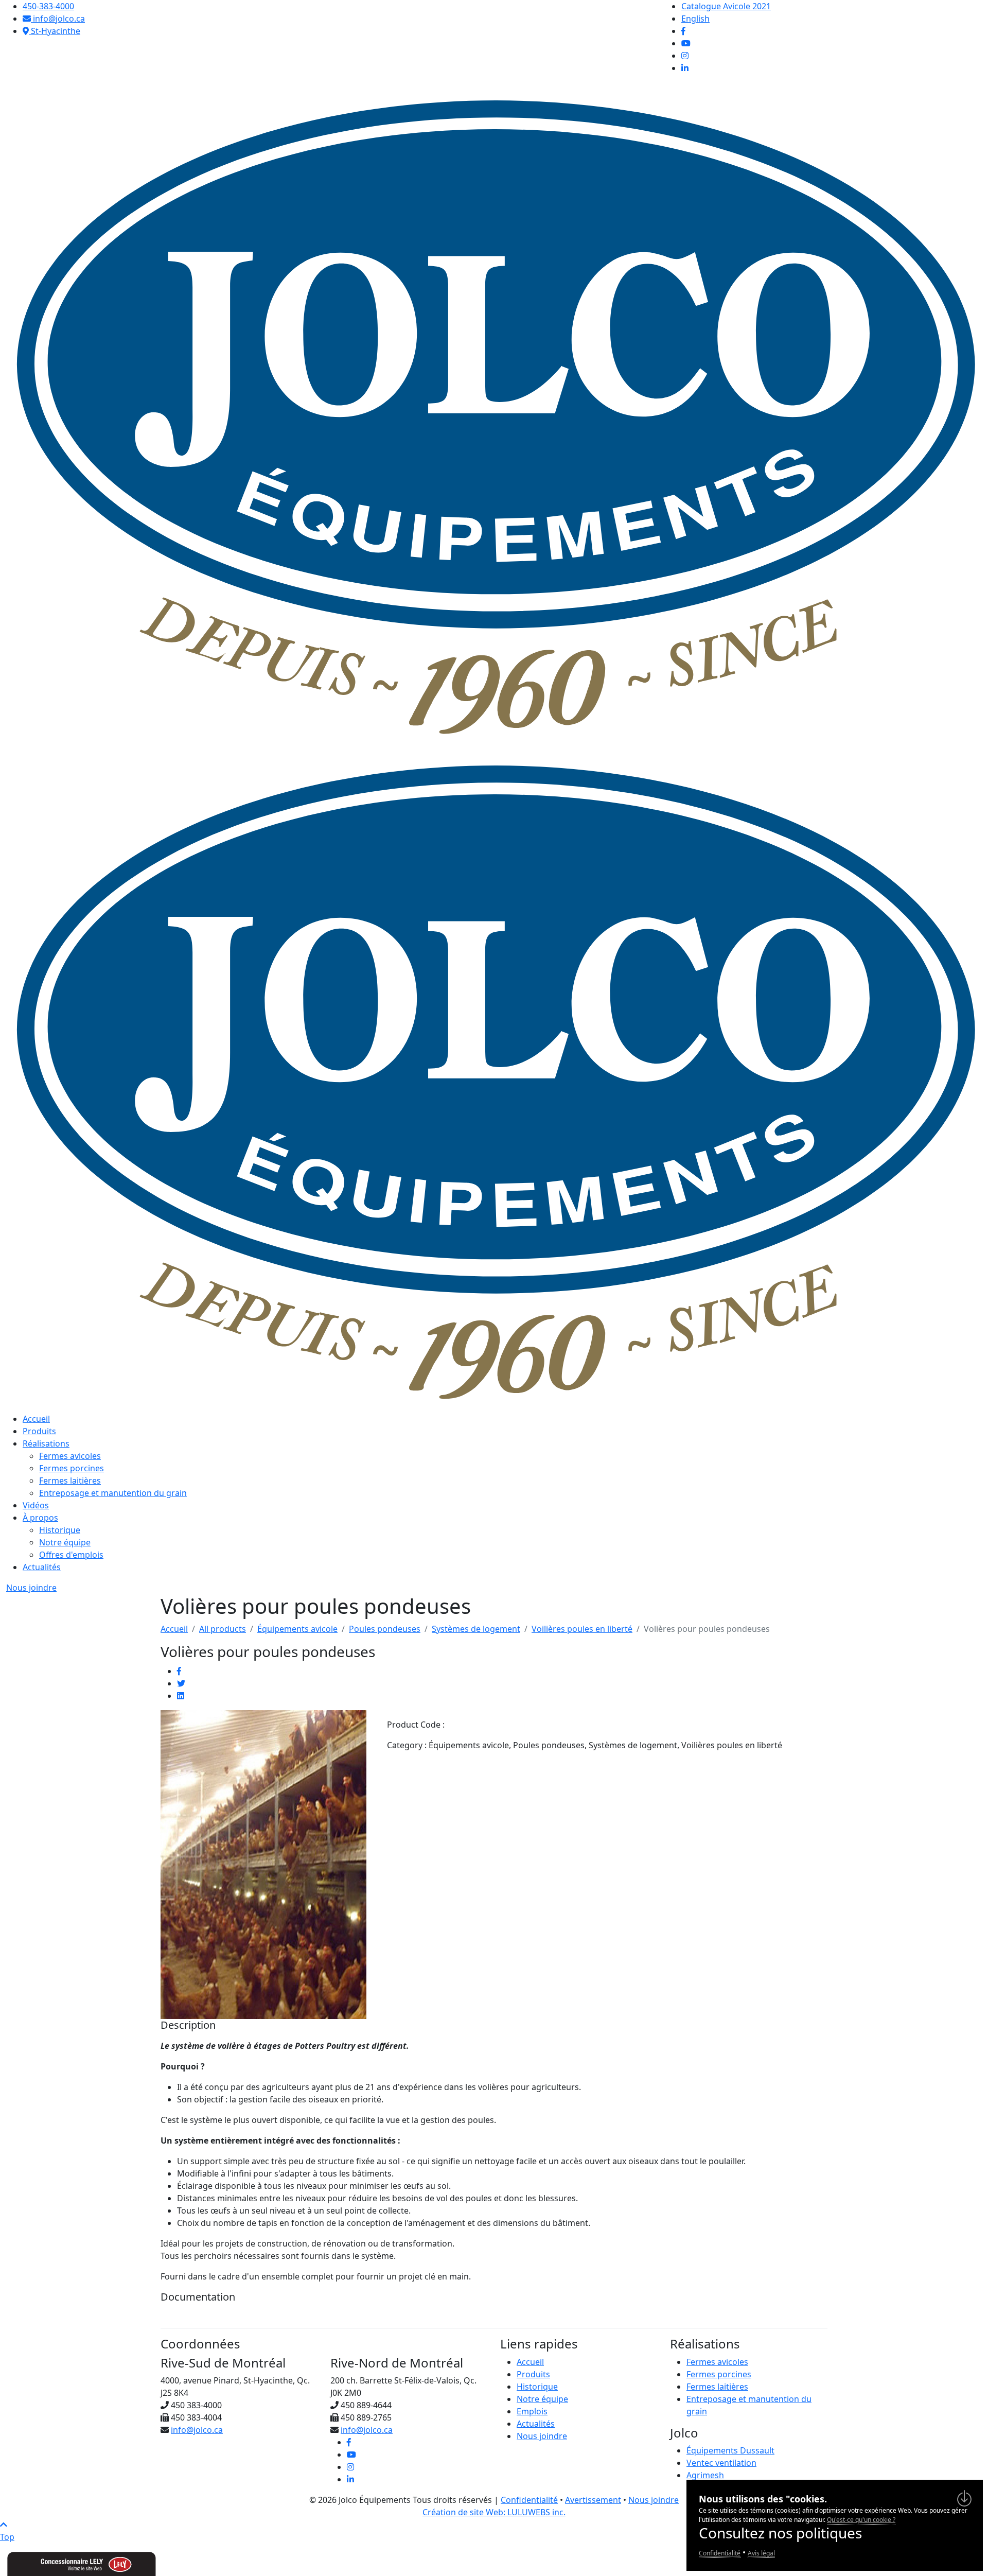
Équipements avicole (297, 1629)
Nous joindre (31, 1588)
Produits (39, 1431)
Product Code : (416, 1725)
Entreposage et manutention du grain (113, 1493)
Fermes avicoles (70, 1456)
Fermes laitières (70, 1481)
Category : (407, 1745)
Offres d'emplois (71, 1555)
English (695, 19)
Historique (60, 1530)
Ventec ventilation (721, 2463)
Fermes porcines (72, 1468)
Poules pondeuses (385, 1629)
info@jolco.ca (58, 19)
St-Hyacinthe (55, 31)
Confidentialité (529, 2500)
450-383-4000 (48, 6)
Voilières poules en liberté (582, 1629)
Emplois (532, 2411)
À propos (40, 1518)
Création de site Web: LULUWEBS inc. (494, 2512)
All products (223, 1629)
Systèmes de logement (476, 1629)
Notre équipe (65, 1542)
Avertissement (593, 2500)
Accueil (36, 1419)
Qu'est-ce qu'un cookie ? (861, 2520)
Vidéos (36, 1505)
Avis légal (761, 2553)
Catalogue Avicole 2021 (726, 6)
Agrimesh (705, 2475)
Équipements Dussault (730, 2450)
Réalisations (46, 1443)
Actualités (42, 1567)
